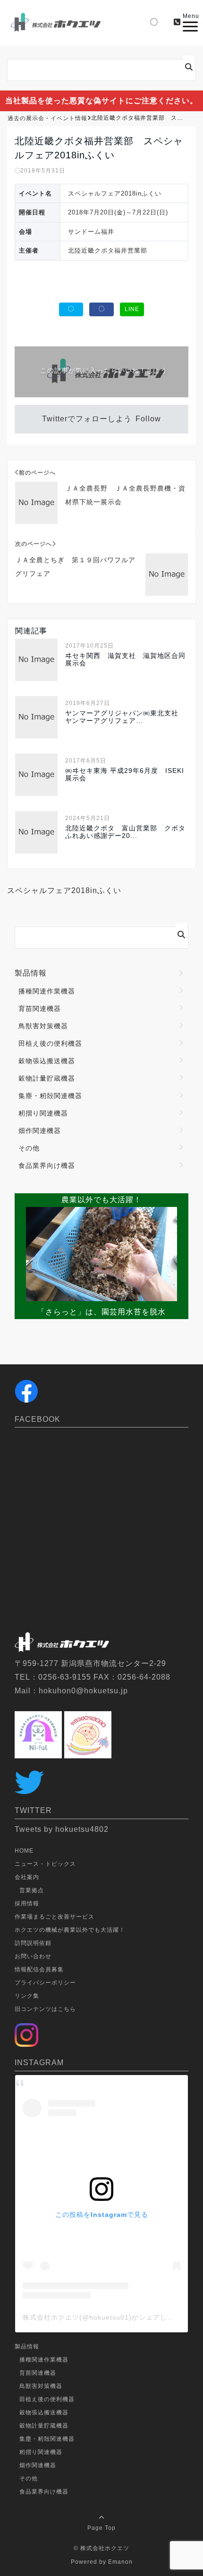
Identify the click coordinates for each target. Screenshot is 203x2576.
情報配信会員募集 (39, 1969)
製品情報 (31, 973)
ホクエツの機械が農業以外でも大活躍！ (70, 1930)
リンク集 (27, 1996)
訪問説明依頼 (33, 1943)
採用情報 (27, 1903)
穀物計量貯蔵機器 (47, 1078)
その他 (29, 1148)
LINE (132, 309)
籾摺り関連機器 (43, 1113)
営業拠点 (32, 1890)
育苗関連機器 (40, 1009)
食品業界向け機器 (47, 1165)
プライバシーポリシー (45, 1983)
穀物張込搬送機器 (47, 1061)
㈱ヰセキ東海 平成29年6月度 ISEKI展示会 (125, 774)
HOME (24, 1851)
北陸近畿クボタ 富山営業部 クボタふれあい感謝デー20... (125, 832)
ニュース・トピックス (45, 1864)
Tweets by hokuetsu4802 (62, 1829)
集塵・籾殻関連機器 (50, 1096)
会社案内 (27, 1877)
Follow (148, 419)
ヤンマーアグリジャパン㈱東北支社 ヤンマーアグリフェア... (125, 717)
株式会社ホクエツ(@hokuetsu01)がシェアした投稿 (106, 2317)
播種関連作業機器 (47, 991)
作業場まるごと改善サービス (55, 1917)
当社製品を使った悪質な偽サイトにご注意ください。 (101, 101)
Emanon (120, 2562)
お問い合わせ (33, 1956)
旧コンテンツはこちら (45, 2009)
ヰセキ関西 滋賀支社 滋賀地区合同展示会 (125, 659)
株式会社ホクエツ (105, 2548)
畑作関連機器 (40, 1131)
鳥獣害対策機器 (43, 1026)
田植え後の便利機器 (50, 1043)
